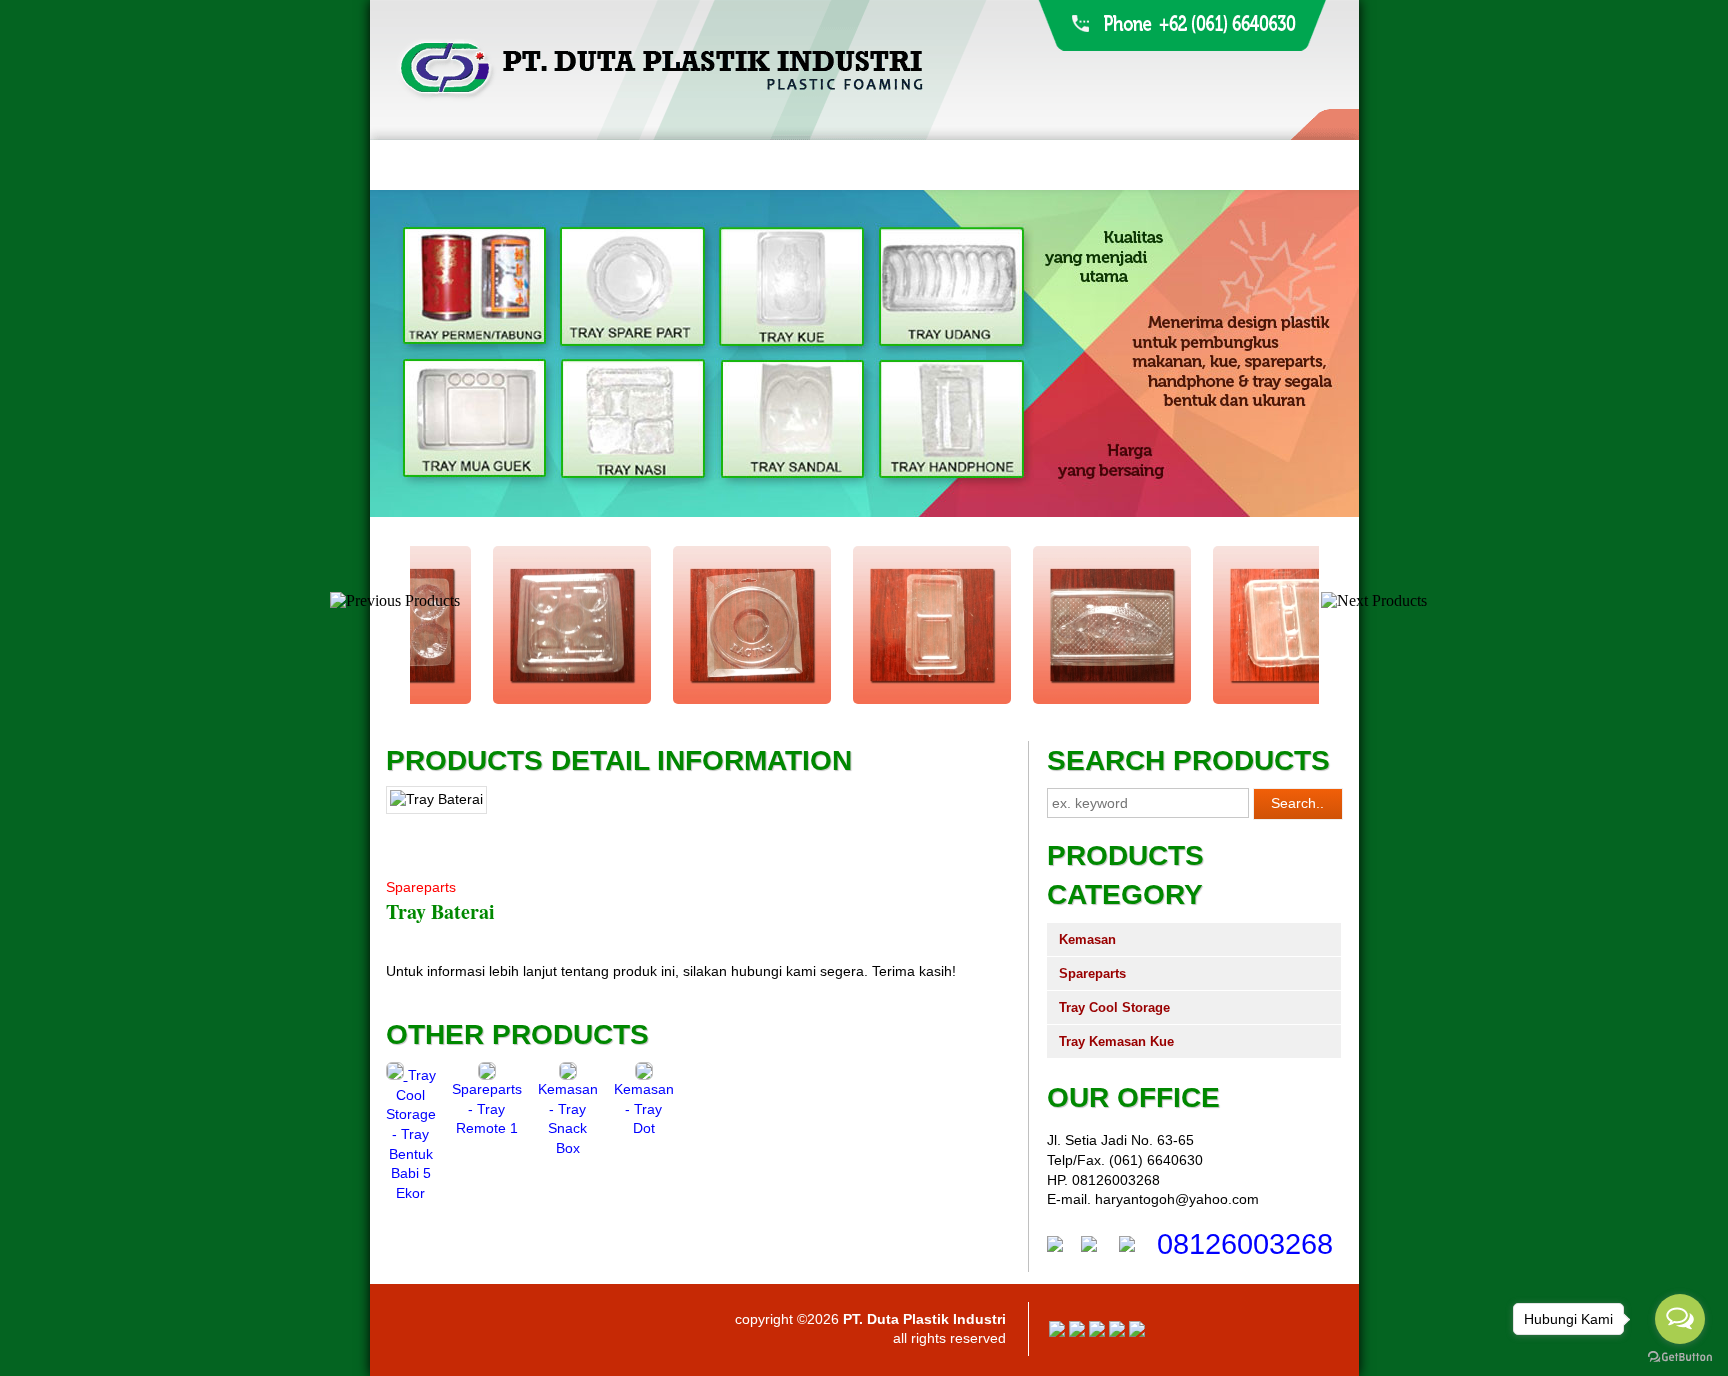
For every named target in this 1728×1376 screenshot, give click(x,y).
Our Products (641, 165)
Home (407, 165)
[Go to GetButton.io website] (1680, 1356)
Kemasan (1087, 939)
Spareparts (1092, 973)
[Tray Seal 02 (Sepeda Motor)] (1224, 700)
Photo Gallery (779, 165)
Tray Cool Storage (1114, 1007)
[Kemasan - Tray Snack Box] (568, 1075)
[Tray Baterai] (864, 700)
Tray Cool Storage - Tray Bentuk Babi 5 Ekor (411, 1134)
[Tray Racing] (684, 700)
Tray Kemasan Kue (1116, 1041)
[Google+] (1097, 1332)
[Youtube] (1117, 1332)
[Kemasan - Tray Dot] (644, 1075)
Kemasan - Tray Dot (644, 1108)
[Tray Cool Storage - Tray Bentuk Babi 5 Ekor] (397, 1075)
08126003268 (1245, 1244)
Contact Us (907, 165)
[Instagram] (1137, 1332)
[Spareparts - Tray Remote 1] (487, 1075)
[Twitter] (1077, 1332)
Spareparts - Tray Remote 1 (487, 1108)
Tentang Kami (508, 165)
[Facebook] (1057, 1332)
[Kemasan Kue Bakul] (504, 700)
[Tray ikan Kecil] (1044, 700)
